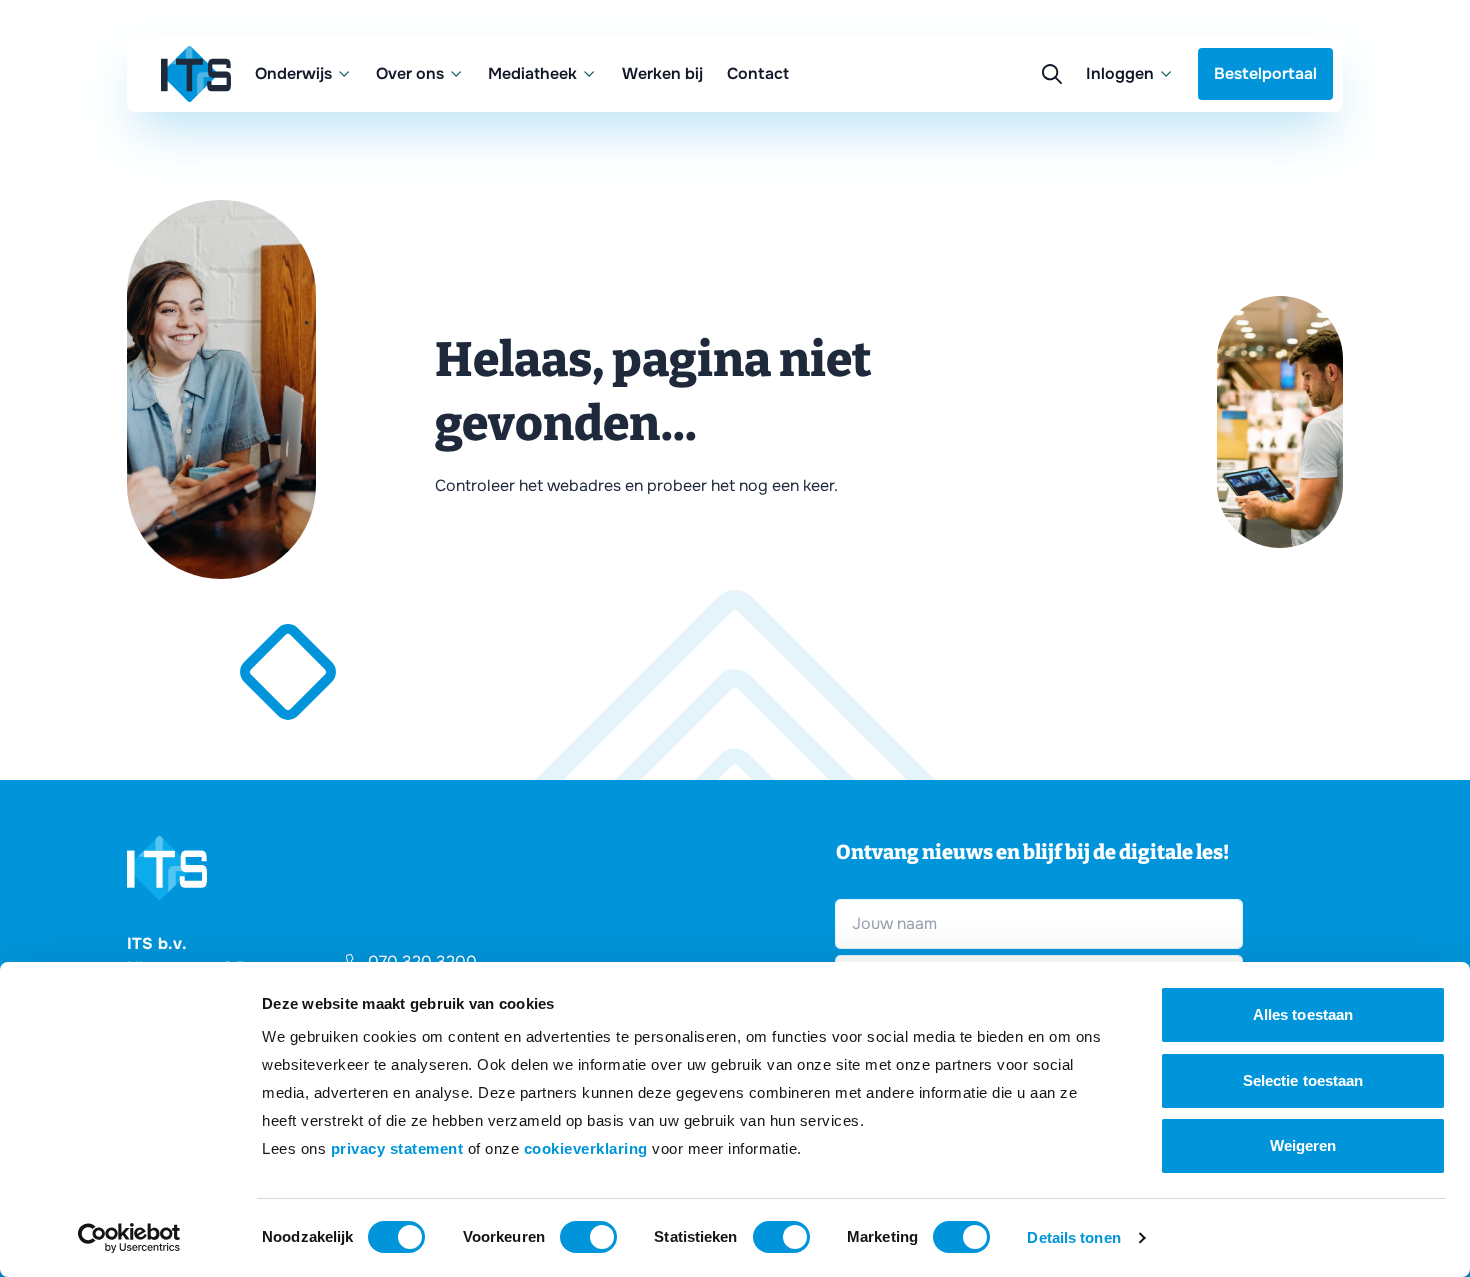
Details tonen (1073, 1237)
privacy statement (397, 1148)
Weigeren (1303, 1145)
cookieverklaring (586, 1148)
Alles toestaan (1303, 1014)
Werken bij (662, 73)
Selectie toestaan (1303, 1080)
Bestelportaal (1265, 73)
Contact (758, 73)
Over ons (410, 73)
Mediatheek (532, 73)
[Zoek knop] (1052, 74)
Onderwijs (293, 73)
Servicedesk (979, 169)
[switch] (588, 1237)
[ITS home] (196, 74)
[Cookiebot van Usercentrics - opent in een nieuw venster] (129, 1238)
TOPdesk (967, 209)
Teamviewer (978, 129)
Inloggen (1120, 73)
